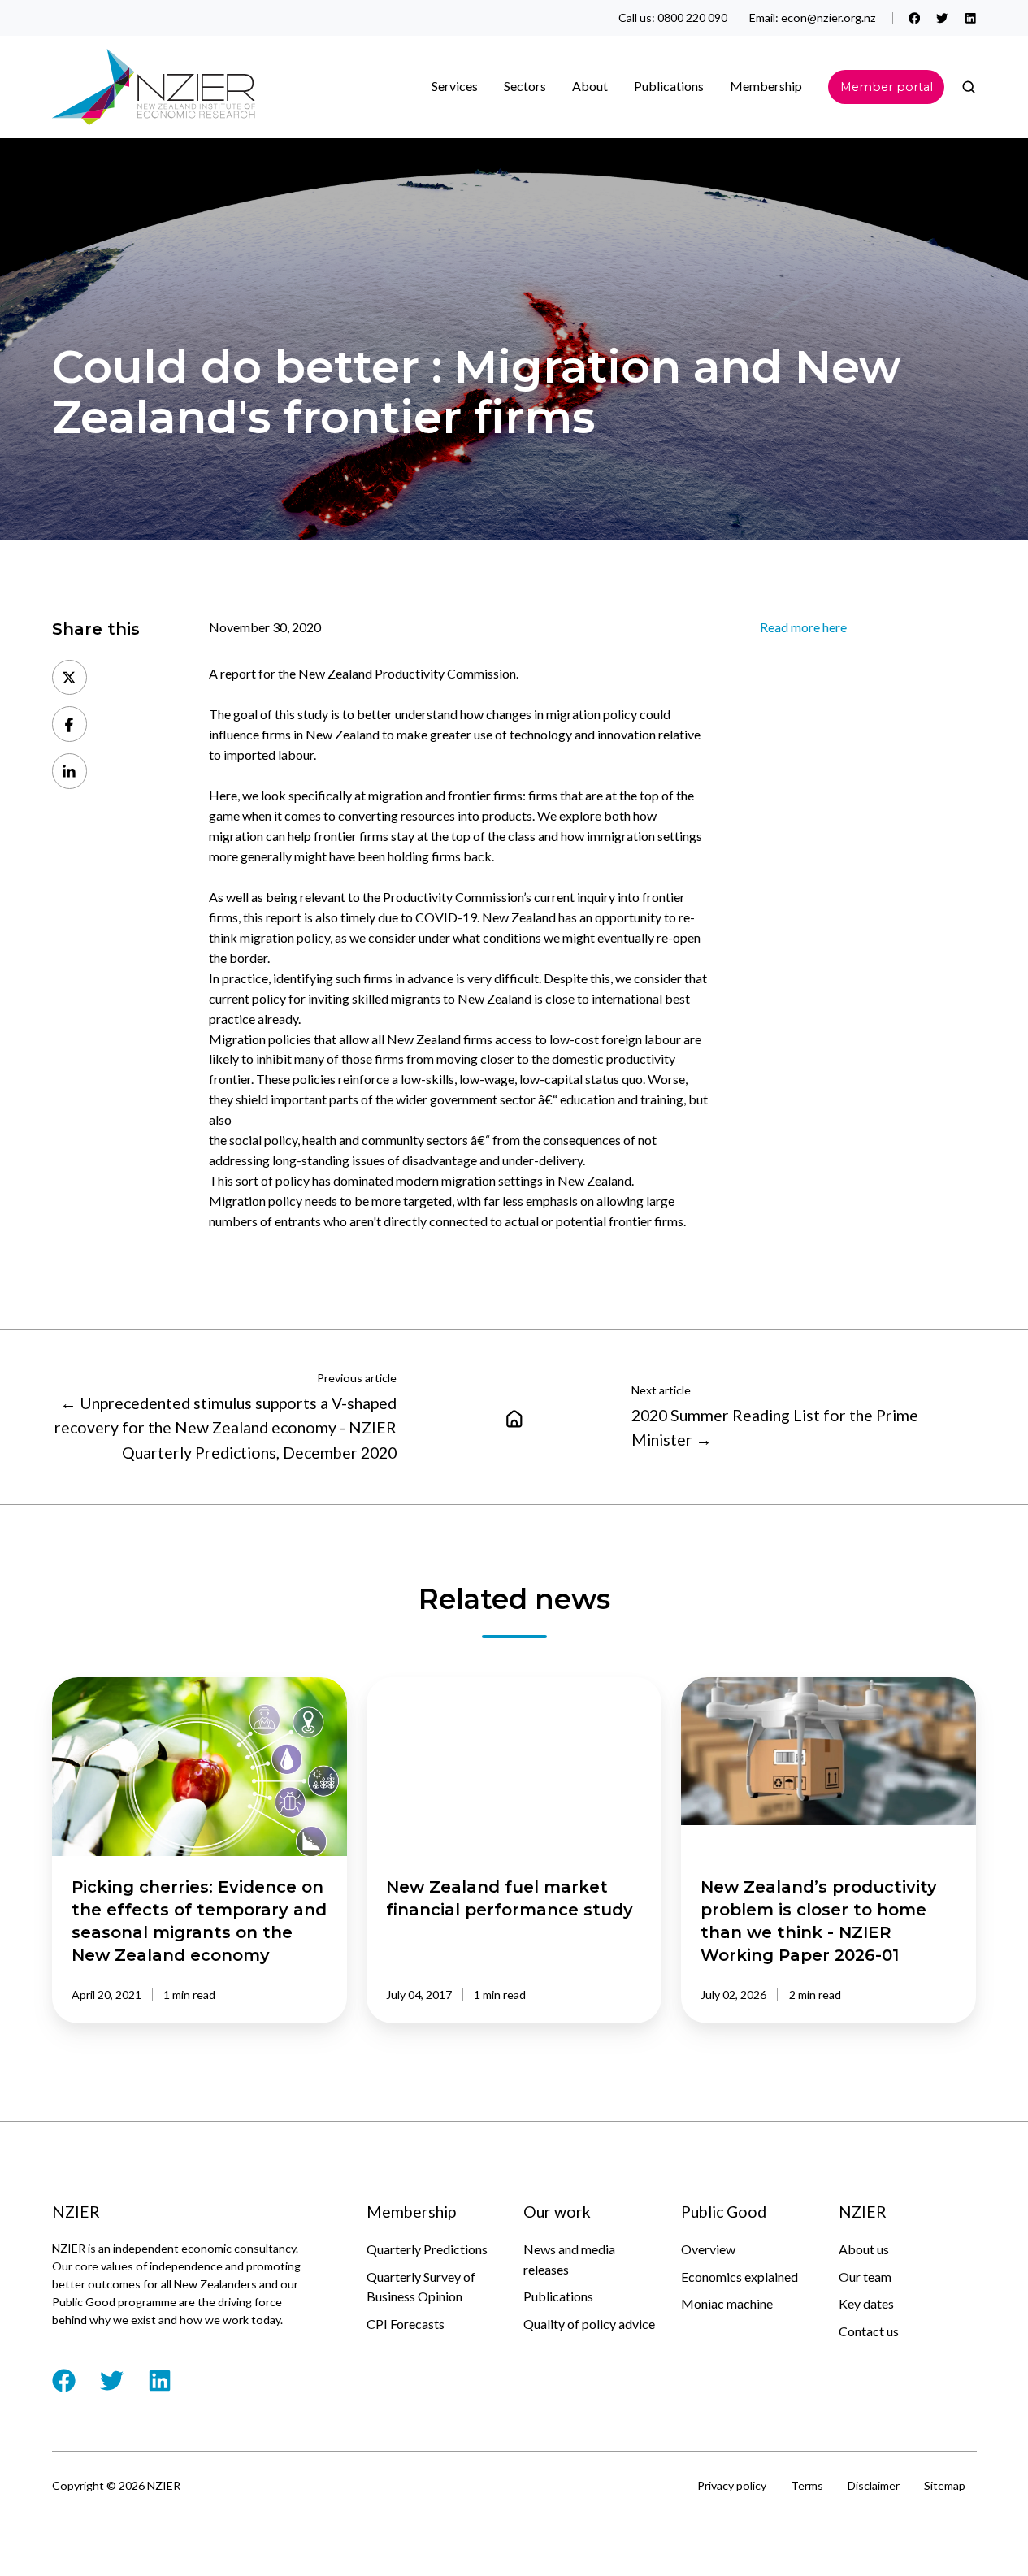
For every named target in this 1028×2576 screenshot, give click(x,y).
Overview (708, 2249)
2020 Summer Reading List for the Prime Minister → (775, 1427)
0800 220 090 (692, 17)
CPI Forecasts (406, 2324)
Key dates (866, 2303)
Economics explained (740, 2277)
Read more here (803, 627)
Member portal (887, 87)
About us (864, 2249)
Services (455, 86)
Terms (807, 2485)
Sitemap (945, 2485)
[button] (969, 87)
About (590, 86)
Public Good (724, 2212)
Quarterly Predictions (427, 2249)
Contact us (869, 2331)
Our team (865, 2277)
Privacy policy (732, 2485)
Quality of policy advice (589, 2324)
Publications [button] (669, 86)
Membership (766, 86)
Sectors (525, 86)
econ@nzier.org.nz (828, 17)
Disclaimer (874, 2485)
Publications (558, 2296)
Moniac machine (727, 2303)
